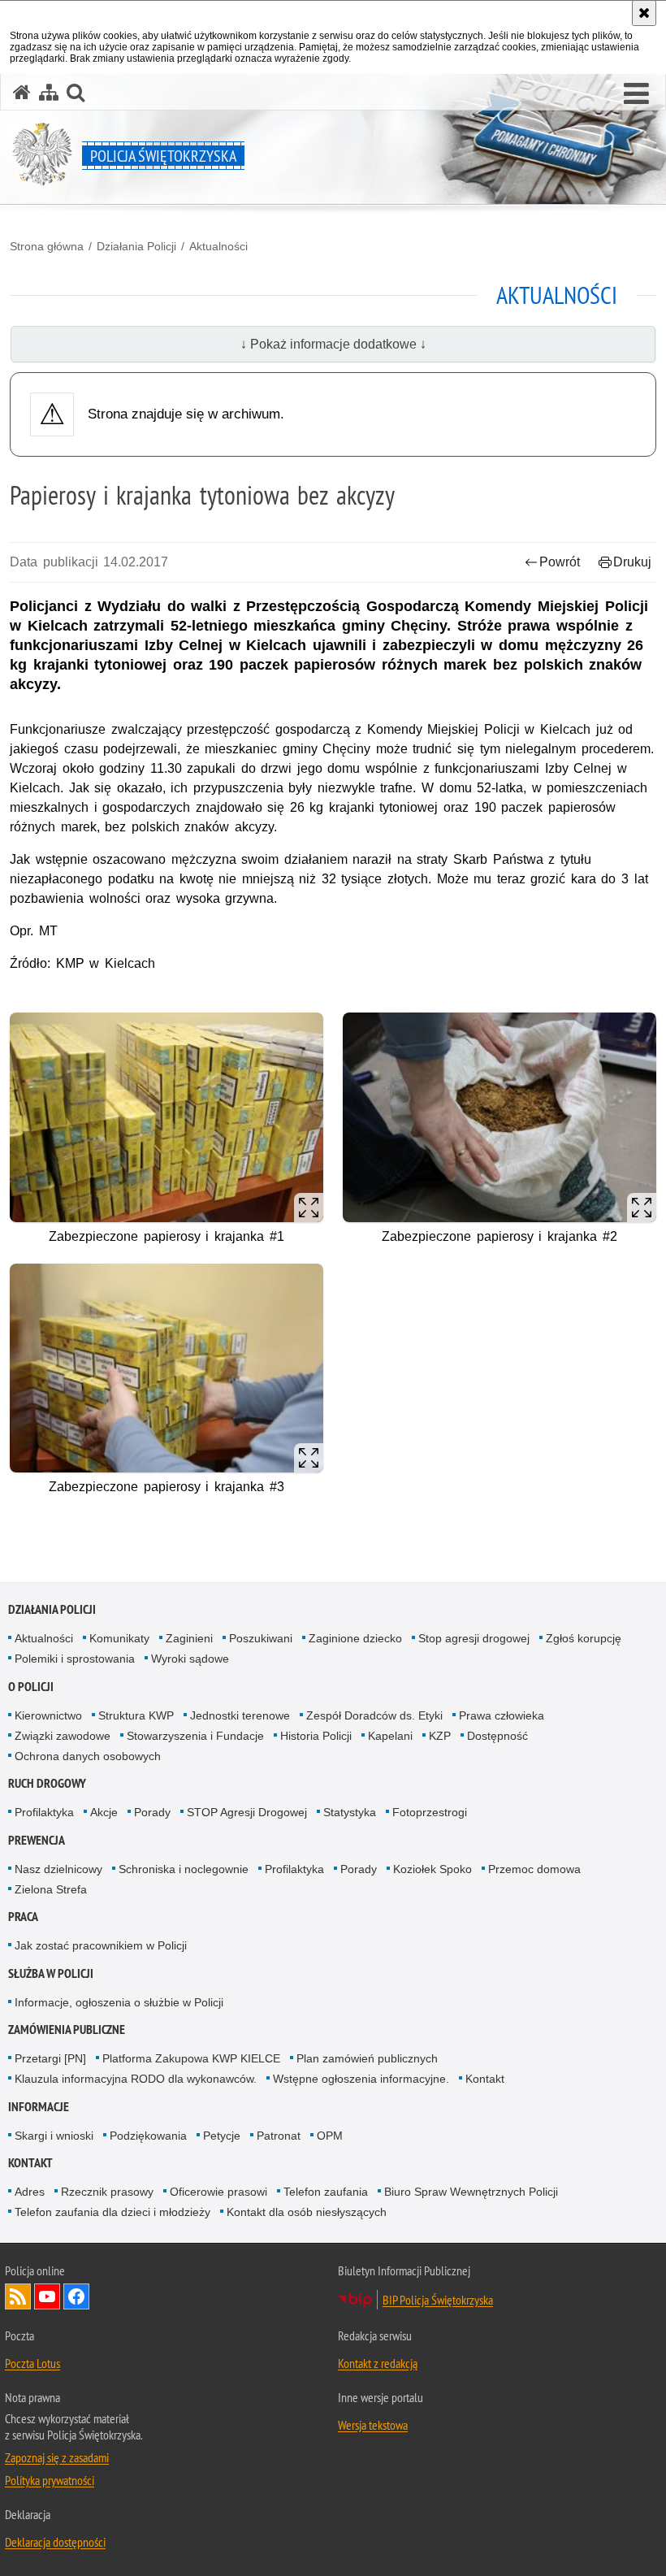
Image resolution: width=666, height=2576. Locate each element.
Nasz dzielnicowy (58, 1869)
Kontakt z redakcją (378, 2363)
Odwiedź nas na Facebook (76, 2296)
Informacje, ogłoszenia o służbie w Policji (119, 2002)
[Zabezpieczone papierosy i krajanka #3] (166, 1368)
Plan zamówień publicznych (367, 2058)
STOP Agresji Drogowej (247, 1812)
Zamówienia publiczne (67, 2030)
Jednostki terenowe (240, 1715)
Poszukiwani (261, 1638)
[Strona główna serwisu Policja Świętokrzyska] (22, 92)
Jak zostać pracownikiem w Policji (101, 1945)
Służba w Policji (51, 1973)
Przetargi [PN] (50, 2058)
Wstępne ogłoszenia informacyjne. (361, 2079)
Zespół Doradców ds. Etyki (374, 1715)
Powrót (560, 562)
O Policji (31, 1687)
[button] (636, 94)
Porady (152, 1812)
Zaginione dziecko (355, 1638)
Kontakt (485, 2079)
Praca (23, 1917)
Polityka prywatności (50, 2480)
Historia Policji (316, 1736)
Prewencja (37, 1840)
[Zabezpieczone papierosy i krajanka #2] (500, 1117)
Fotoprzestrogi (430, 1812)
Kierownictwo (48, 1715)
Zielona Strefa (51, 1889)
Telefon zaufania (326, 2192)
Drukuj (632, 562)
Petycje (222, 2136)
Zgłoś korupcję (584, 1638)
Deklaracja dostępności (55, 2542)
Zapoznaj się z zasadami (57, 2457)
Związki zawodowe (63, 1736)
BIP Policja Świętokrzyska (438, 2300)
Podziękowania (148, 2136)
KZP (440, 1736)
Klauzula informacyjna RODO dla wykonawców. (136, 2079)
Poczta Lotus (32, 2363)
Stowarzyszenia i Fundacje (195, 1736)
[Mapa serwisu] (49, 92)
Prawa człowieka (502, 1715)
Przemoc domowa (534, 1869)
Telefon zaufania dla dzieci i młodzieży (112, 2212)
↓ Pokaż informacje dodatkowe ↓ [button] (333, 344)
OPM (330, 2136)
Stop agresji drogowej (474, 1638)
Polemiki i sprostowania (75, 1659)
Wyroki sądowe (190, 1659)
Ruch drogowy (47, 1783)
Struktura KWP (136, 1715)
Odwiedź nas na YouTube (47, 2296)
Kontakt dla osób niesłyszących (307, 2212)
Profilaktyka (44, 1812)
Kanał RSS (18, 2296)
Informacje (39, 2107)
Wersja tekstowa (373, 2425)
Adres (30, 2192)
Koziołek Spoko (432, 1869)
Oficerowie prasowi (218, 2192)
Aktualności (218, 246)
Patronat (279, 2136)
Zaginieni (189, 1638)
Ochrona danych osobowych (88, 1756)
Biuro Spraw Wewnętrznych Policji (471, 2192)
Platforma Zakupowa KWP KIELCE (191, 2058)
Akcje (104, 1812)
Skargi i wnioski (54, 2136)
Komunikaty (119, 1638)
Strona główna (47, 246)
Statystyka (350, 1812)
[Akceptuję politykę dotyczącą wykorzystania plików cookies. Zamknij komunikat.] (644, 13)
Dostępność (497, 1736)
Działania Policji (136, 246)
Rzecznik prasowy (107, 2192)
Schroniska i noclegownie (184, 1869)
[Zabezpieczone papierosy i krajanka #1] (166, 1117)
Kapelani (390, 1736)
